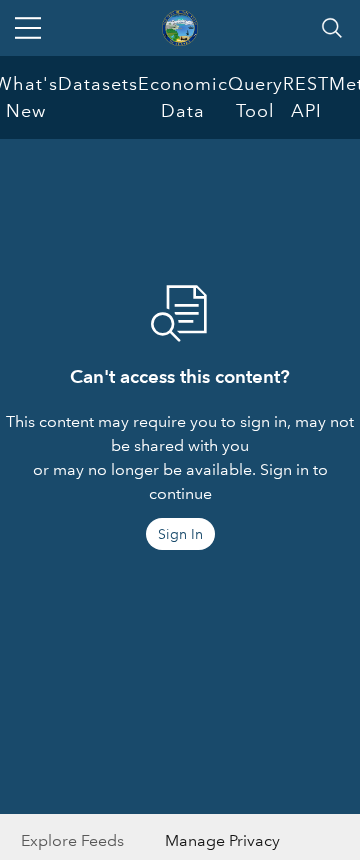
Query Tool (255, 97)
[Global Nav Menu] (28, 28)
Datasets (98, 84)
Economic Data (183, 97)
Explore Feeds (72, 840)
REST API (306, 97)
